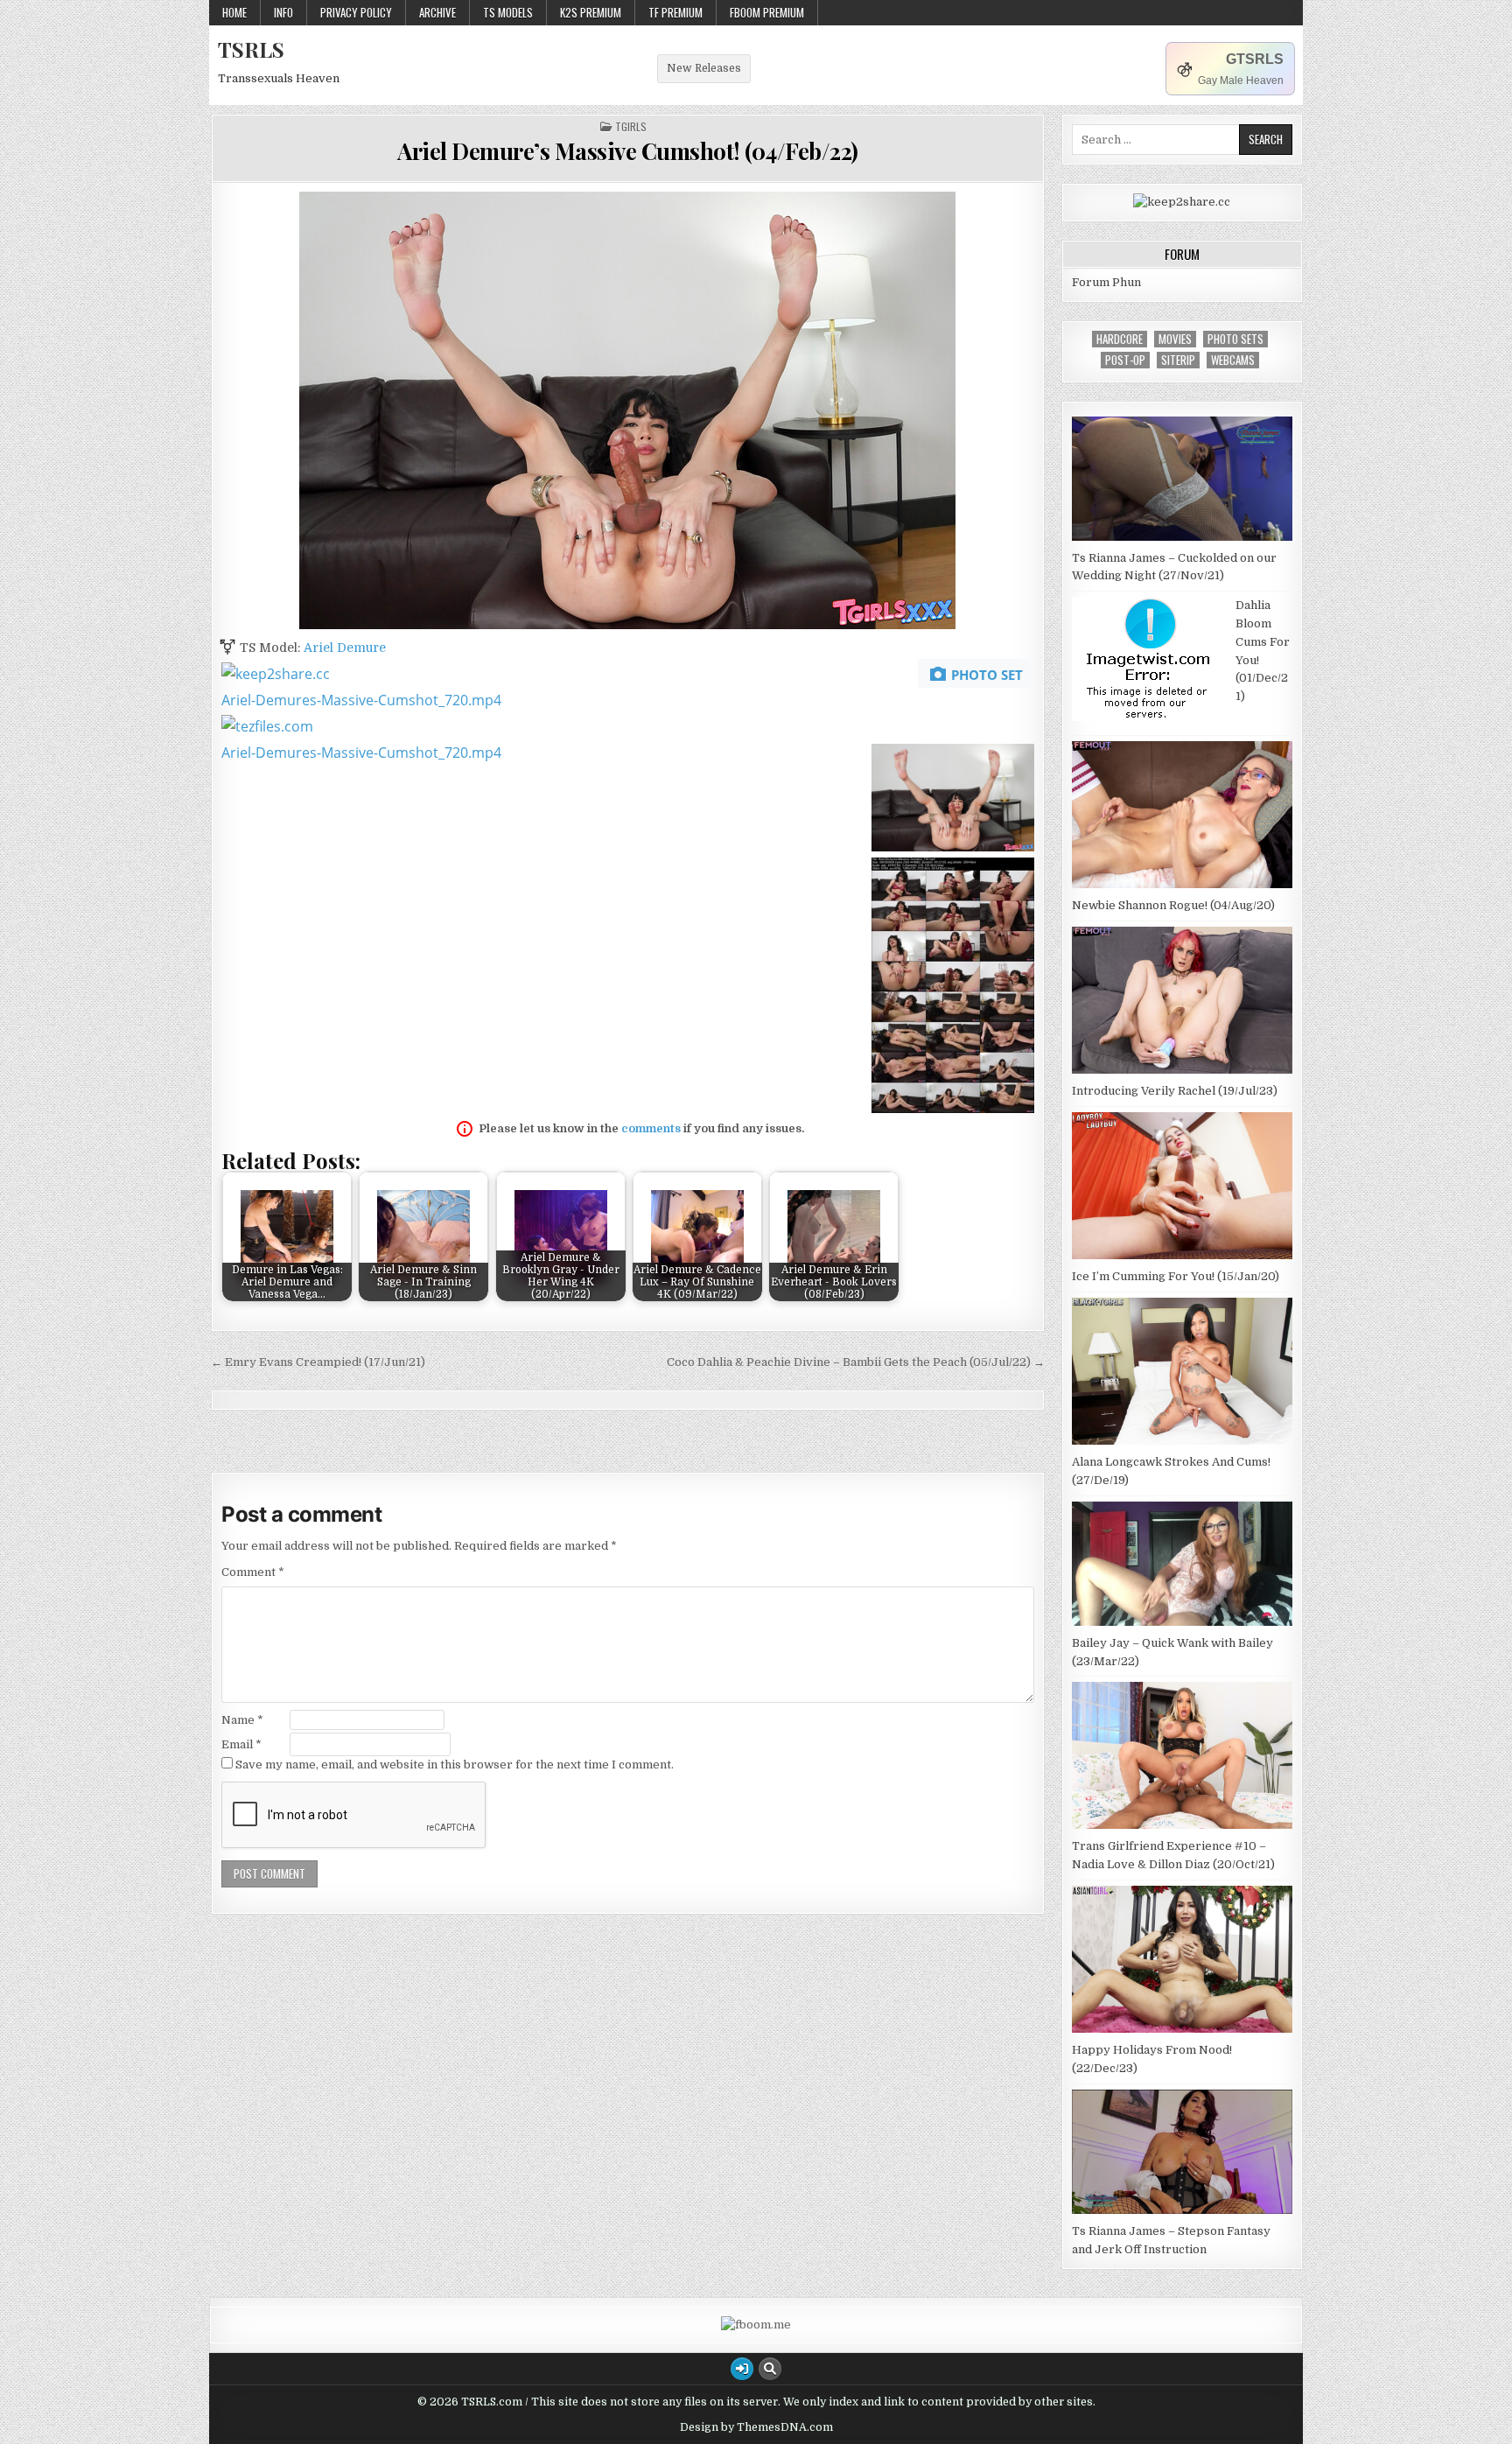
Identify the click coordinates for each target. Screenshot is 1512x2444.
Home (234, 12)
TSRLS (251, 49)
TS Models (508, 12)
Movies (1175, 339)
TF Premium (675, 12)
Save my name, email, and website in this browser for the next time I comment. (455, 1765)
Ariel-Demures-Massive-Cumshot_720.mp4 (361, 700)
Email (241, 1744)
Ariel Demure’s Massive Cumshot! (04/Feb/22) (628, 151)
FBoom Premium (767, 12)
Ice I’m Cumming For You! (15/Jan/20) (1176, 1276)
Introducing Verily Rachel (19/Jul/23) (1175, 1091)
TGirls (631, 127)
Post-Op (1125, 360)
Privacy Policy (356, 12)
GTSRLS (1255, 59)
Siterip (1178, 360)
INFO (283, 12)
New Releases (704, 68)
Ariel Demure (345, 648)
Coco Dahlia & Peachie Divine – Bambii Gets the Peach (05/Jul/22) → (856, 1362)
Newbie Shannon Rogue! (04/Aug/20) (1173, 905)
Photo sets (1235, 339)
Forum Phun (1106, 282)
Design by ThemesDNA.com (756, 2427)
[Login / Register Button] (742, 2369)
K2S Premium (591, 12)
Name (242, 1720)
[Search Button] (770, 2369)
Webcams (1233, 360)
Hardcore (1120, 339)
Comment (253, 1572)
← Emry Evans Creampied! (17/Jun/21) (318, 1362)
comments (651, 1128)
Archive (437, 12)
